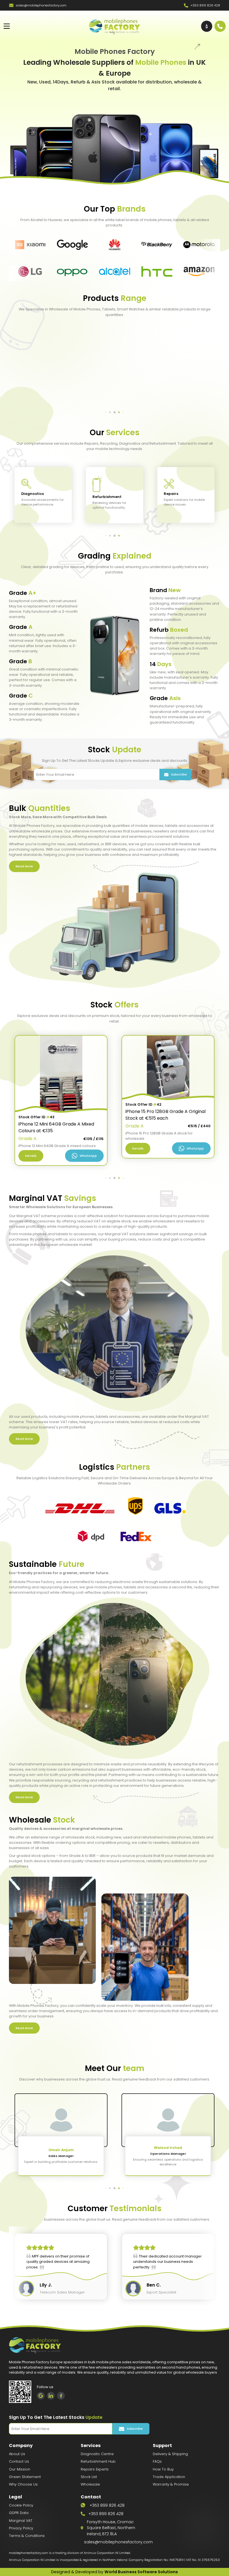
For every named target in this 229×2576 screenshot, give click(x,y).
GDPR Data (19, 2513)
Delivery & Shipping (170, 2454)
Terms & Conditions (27, 2536)
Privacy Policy (21, 2528)
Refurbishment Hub (98, 2461)
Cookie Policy (21, 2505)
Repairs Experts (95, 2469)
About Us (17, 2454)
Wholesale (90, 2484)
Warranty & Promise (171, 2484)
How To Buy (163, 2469)
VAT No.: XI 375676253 (203, 2560)
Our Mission (20, 2469)
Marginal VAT (21, 2521)
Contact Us (19, 2461)
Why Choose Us (23, 2484)
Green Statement (25, 2477)
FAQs (157, 2461)
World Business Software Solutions (141, 2572)
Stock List (89, 2477)
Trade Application (169, 2477)
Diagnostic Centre (97, 2454)
